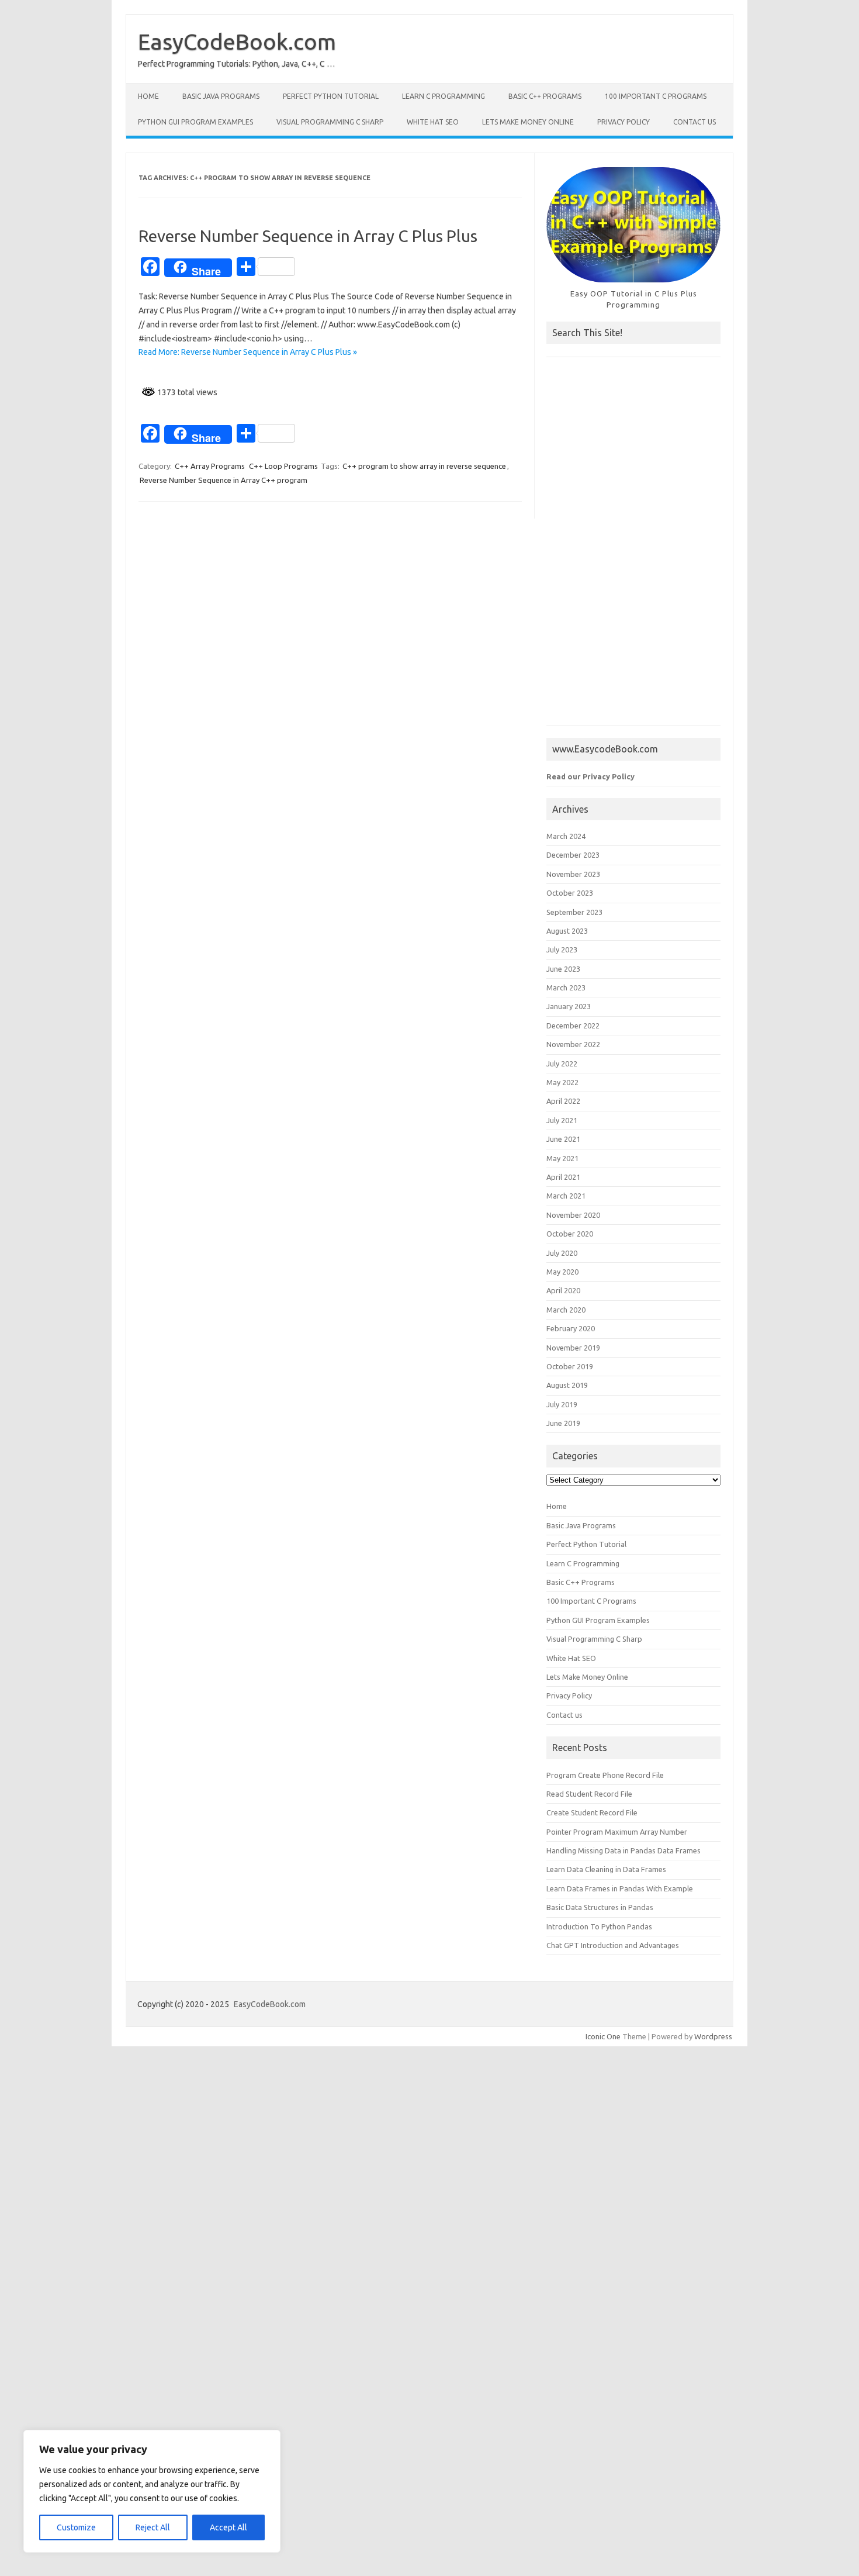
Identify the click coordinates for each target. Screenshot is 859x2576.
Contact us (695, 122)
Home (148, 96)
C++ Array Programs (210, 466)
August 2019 (567, 1385)
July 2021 (562, 1120)
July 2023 (562, 949)
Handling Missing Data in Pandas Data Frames (624, 1850)
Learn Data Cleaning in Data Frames (606, 1869)
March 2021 (566, 1196)
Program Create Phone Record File (605, 1775)
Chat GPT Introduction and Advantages (613, 1945)
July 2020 (562, 1253)
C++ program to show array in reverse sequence (424, 466)
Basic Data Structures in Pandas (600, 1907)
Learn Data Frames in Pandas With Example (620, 1888)
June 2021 (563, 1139)
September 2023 (574, 912)
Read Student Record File (589, 1794)
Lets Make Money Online (528, 122)
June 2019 (563, 1423)
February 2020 (571, 1328)
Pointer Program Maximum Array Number (617, 1832)
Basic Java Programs (221, 96)
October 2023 (570, 893)
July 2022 (562, 1063)
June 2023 (563, 969)
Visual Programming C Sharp (330, 122)
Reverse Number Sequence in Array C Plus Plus (308, 236)
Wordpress (713, 2036)
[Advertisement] (633, 547)
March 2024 (566, 836)
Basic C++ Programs (545, 96)
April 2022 (563, 1101)
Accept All (228, 2527)
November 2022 (573, 1044)
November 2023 (573, 874)
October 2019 (570, 1366)
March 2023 (566, 987)
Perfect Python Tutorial (331, 96)
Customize (76, 2527)
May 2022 (562, 1082)
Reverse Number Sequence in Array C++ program (224, 480)
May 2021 (562, 1158)
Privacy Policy (624, 122)
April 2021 (563, 1177)
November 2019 (573, 1348)
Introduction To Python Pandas (599, 1926)
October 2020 (570, 1234)
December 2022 (573, 1025)
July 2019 (562, 1404)
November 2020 (573, 1215)
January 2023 (569, 1006)
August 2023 (567, 931)
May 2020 (562, 1272)
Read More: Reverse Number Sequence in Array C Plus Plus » (248, 352)
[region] (152, 2491)
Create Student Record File (592, 1812)
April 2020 (563, 1290)
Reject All (153, 2527)
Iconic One (603, 2036)
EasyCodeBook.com (237, 42)
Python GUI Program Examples (195, 122)
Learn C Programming (444, 96)
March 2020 (566, 1310)
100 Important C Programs (656, 96)
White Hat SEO (433, 122)
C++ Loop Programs (283, 466)
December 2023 (573, 855)
